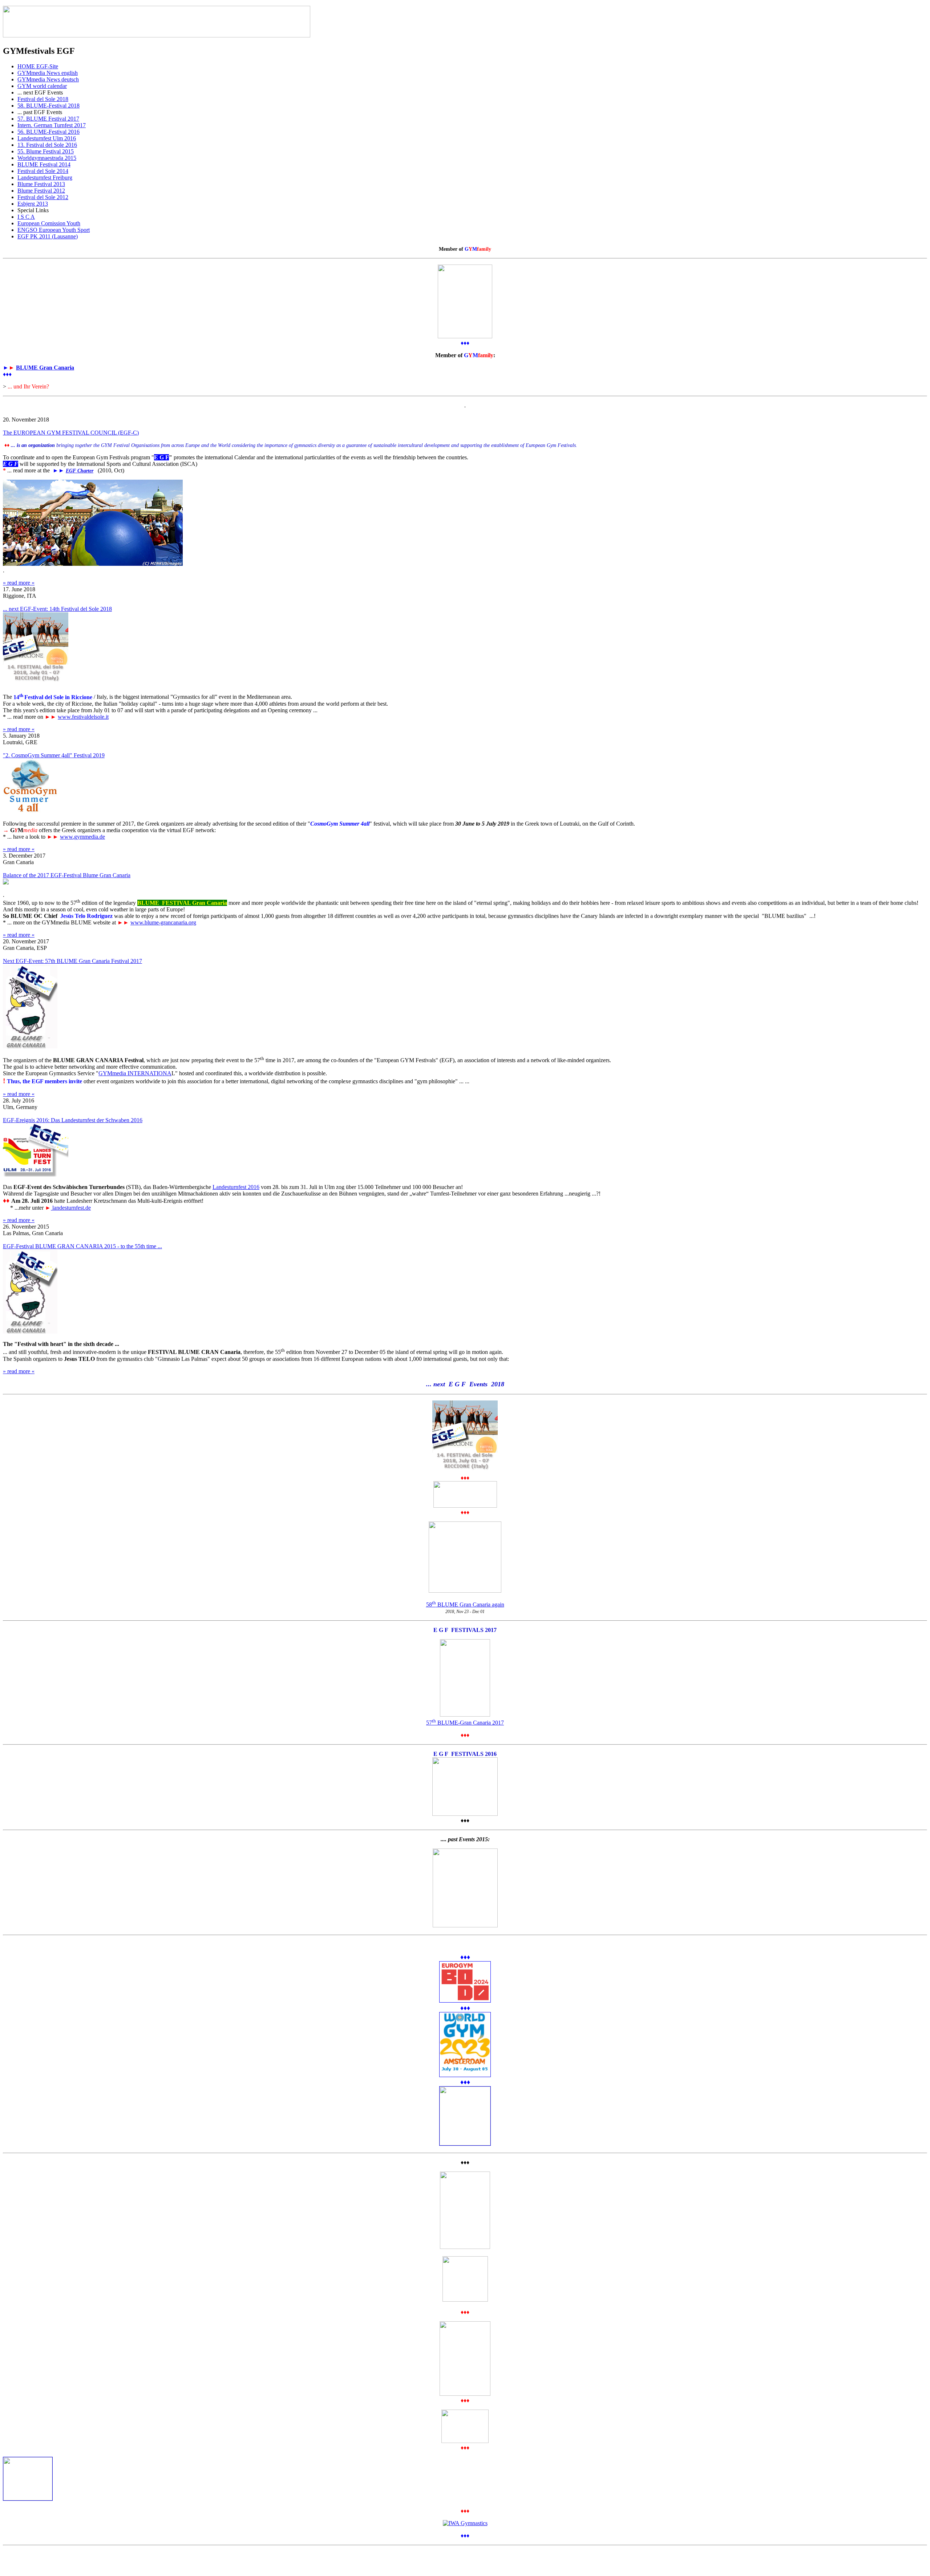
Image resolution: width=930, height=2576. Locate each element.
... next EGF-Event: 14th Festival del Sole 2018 (57, 609)
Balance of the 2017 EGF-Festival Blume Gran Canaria (67, 875)
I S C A (26, 217)
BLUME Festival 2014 (44, 164)
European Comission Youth (49, 223)
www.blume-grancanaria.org (163, 922)
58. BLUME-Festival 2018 (48, 106)
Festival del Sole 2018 (43, 99)
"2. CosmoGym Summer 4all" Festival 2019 (54, 755)
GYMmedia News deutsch (48, 79)
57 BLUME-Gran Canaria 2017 (465, 1723)
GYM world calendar (42, 86)
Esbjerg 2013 (33, 204)
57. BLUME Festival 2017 (48, 119)
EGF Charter (80, 471)
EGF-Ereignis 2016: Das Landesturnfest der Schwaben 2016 (73, 1120)
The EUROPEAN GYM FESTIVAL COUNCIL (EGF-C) (71, 433)
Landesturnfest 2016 (236, 1187)
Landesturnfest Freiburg (45, 178)
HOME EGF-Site (38, 66)
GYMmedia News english (48, 73)
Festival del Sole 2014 (43, 171)
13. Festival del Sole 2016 (47, 145)
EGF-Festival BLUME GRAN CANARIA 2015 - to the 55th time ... (82, 1246)
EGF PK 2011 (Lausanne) (48, 236)
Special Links (33, 210)
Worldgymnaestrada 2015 (47, 158)
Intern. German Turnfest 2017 (52, 125)
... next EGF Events (40, 92)
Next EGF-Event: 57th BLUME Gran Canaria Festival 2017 (72, 961)
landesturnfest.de (71, 1208)
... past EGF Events (40, 112)
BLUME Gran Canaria (45, 368)
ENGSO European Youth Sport (54, 230)
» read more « (19, 583)
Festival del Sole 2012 (43, 197)
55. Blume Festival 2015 (46, 151)
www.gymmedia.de (82, 837)
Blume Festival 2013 (41, 184)
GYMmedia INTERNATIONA (135, 1073)
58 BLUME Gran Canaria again (465, 1605)
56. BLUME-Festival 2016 (48, 132)
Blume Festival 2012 (41, 191)
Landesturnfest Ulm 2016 (47, 138)
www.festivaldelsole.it (83, 717)
